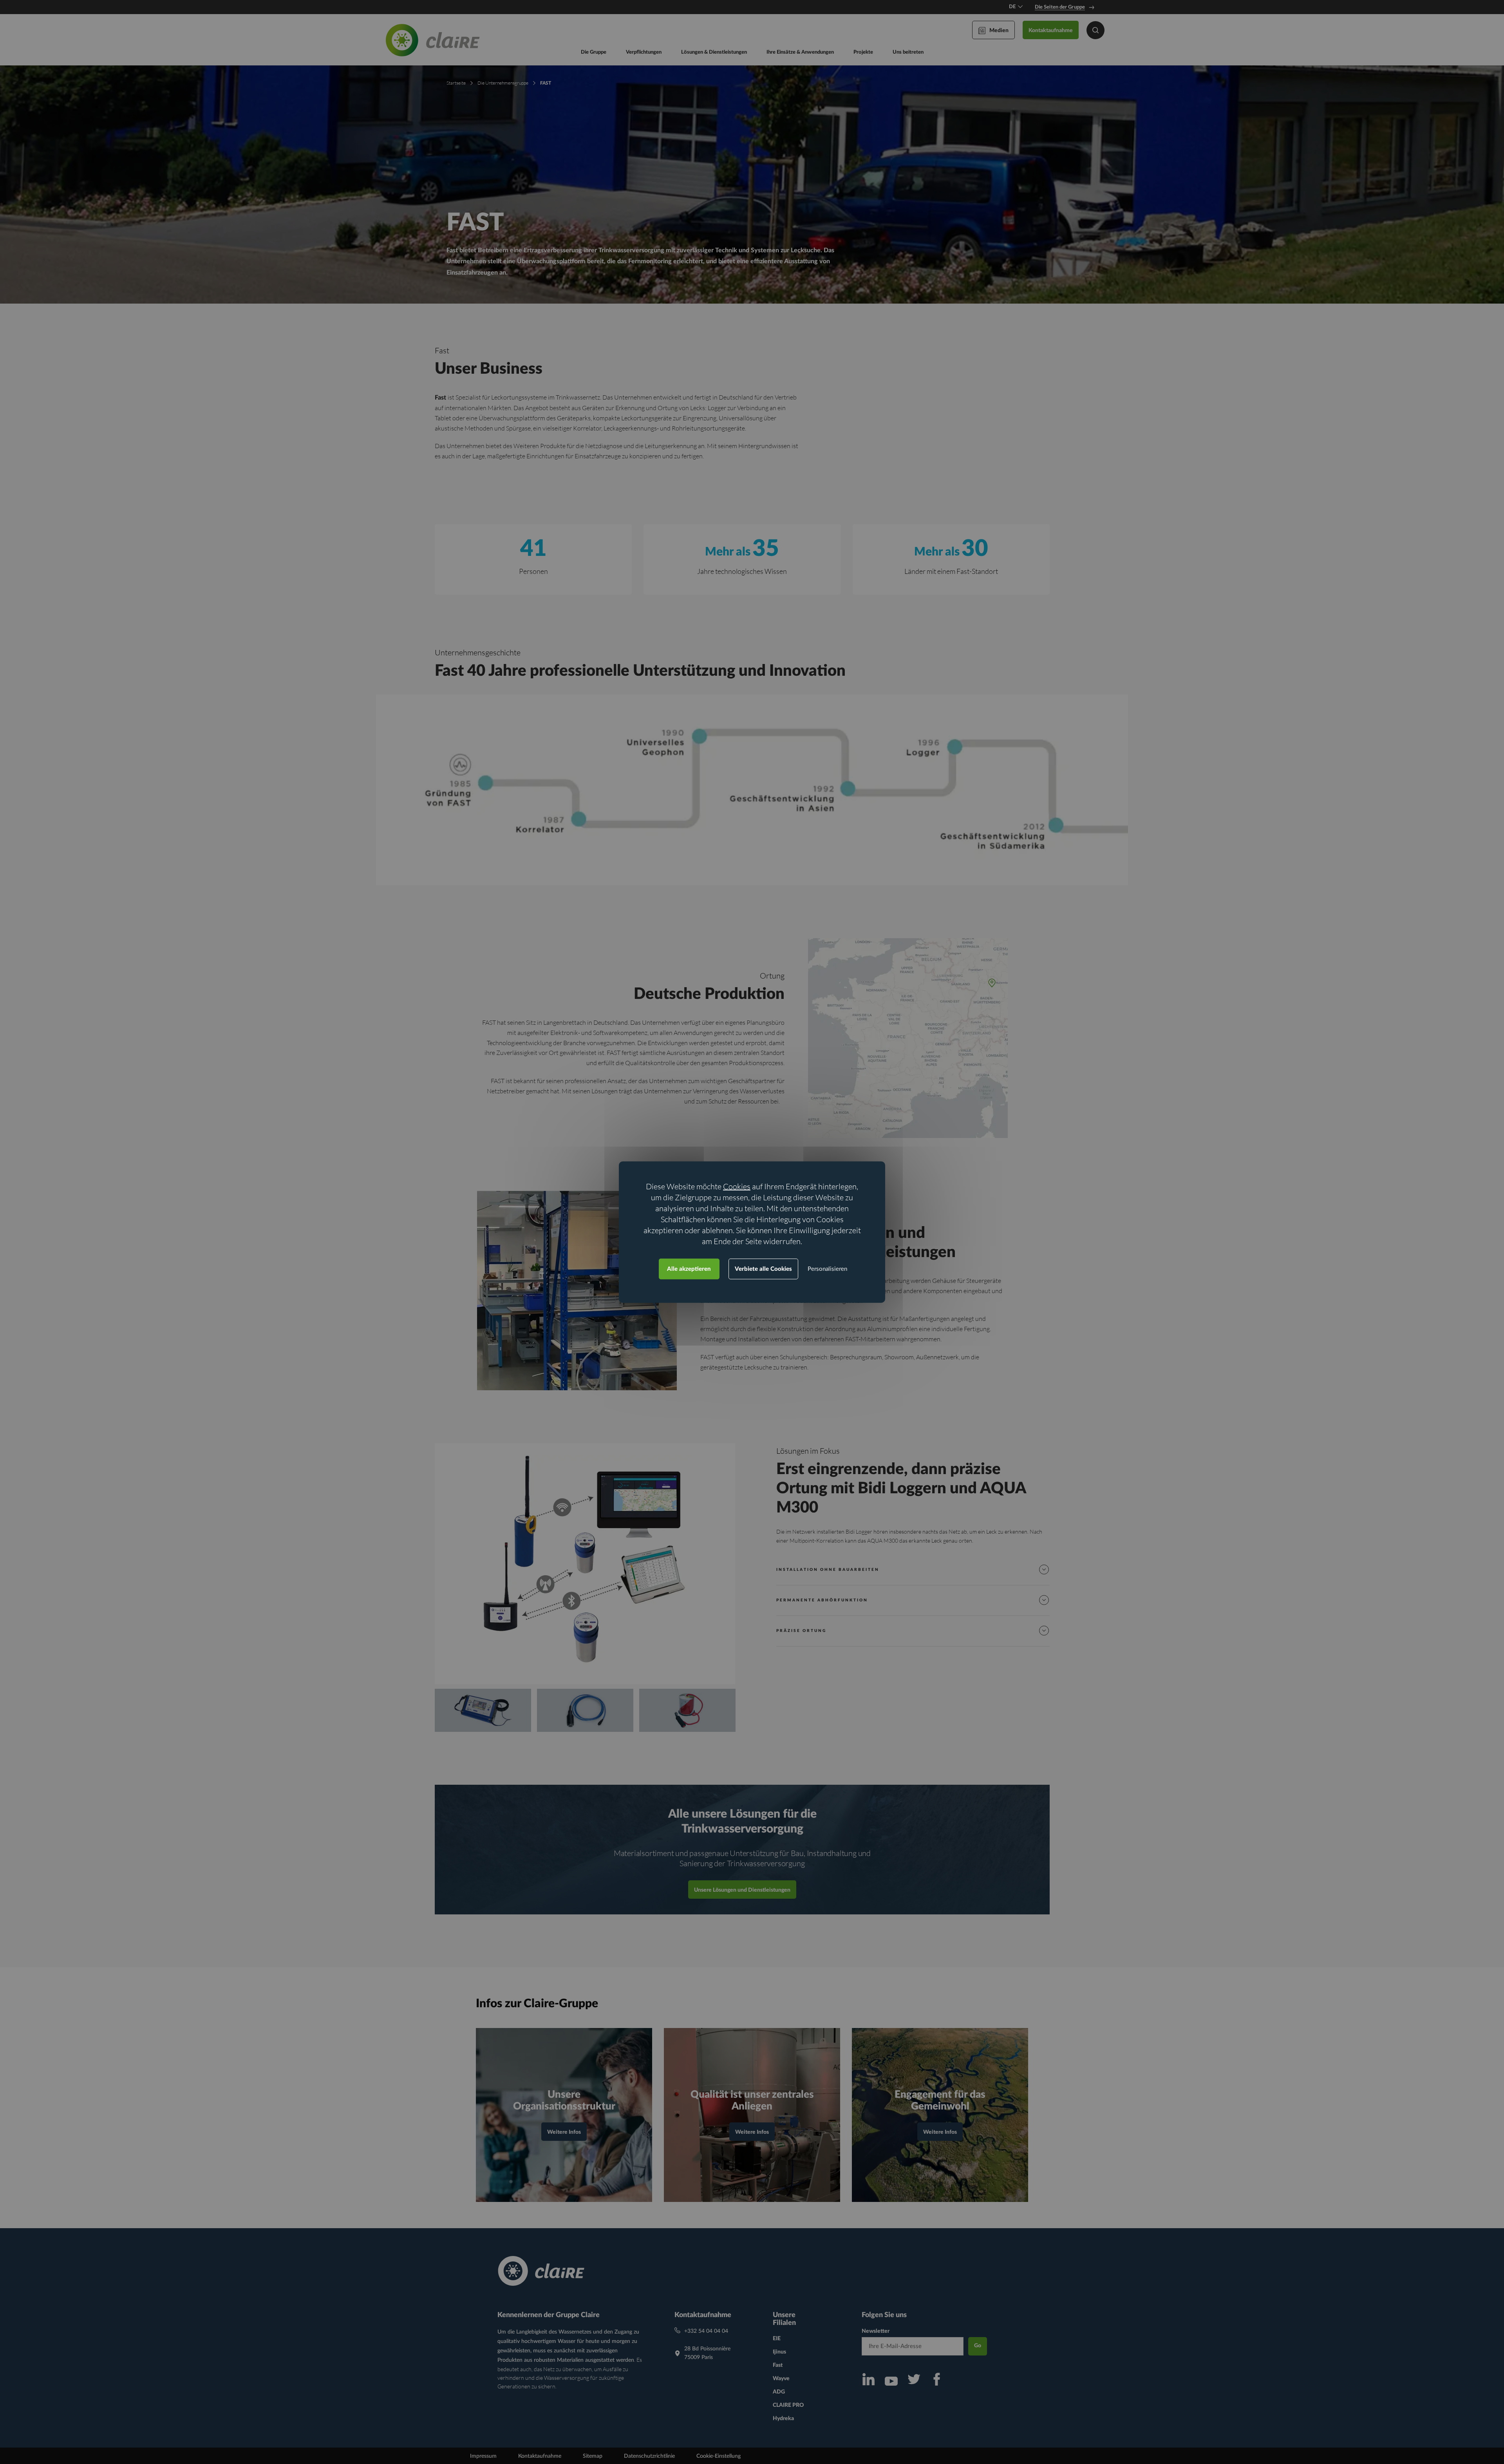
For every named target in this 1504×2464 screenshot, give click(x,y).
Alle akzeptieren (689, 1269)
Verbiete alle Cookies (763, 1269)
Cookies (737, 1186)
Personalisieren (827, 1269)
